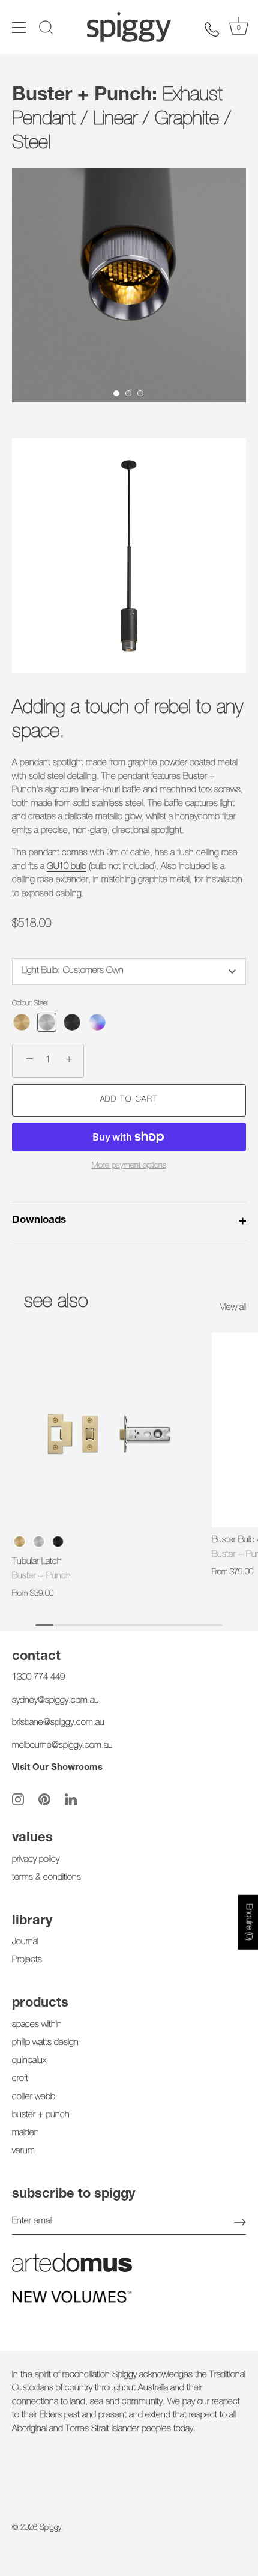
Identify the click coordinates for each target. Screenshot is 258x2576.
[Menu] (19, 28)
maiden (25, 2133)
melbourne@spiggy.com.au (62, 1746)
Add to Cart (129, 1100)
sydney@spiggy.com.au (55, 1701)
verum (23, 2151)
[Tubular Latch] (109, 1430)
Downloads (39, 1221)
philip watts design (45, 2043)
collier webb (34, 2097)
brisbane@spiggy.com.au (58, 1723)
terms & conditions (46, 1878)
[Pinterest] (44, 1800)
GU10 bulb (67, 867)
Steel (39, 1541)
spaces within (37, 2025)
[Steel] (47, 1022)
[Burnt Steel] (97, 1022)
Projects (27, 1960)
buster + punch (41, 2115)
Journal (25, 1942)
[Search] (46, 29)
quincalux (29, 2061)
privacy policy (36, 1860)
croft (20, 2079)
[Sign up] (240, 2222)
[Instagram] (18, 1800)
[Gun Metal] (72, 1022)
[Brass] (22, 1022)
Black (58, 1541)
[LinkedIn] (71, 1800)
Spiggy (50, 2528)
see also (56, 1303)
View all (233, 1308)
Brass (19, 1541)
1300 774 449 (38, 1678)
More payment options (129, 1166)
